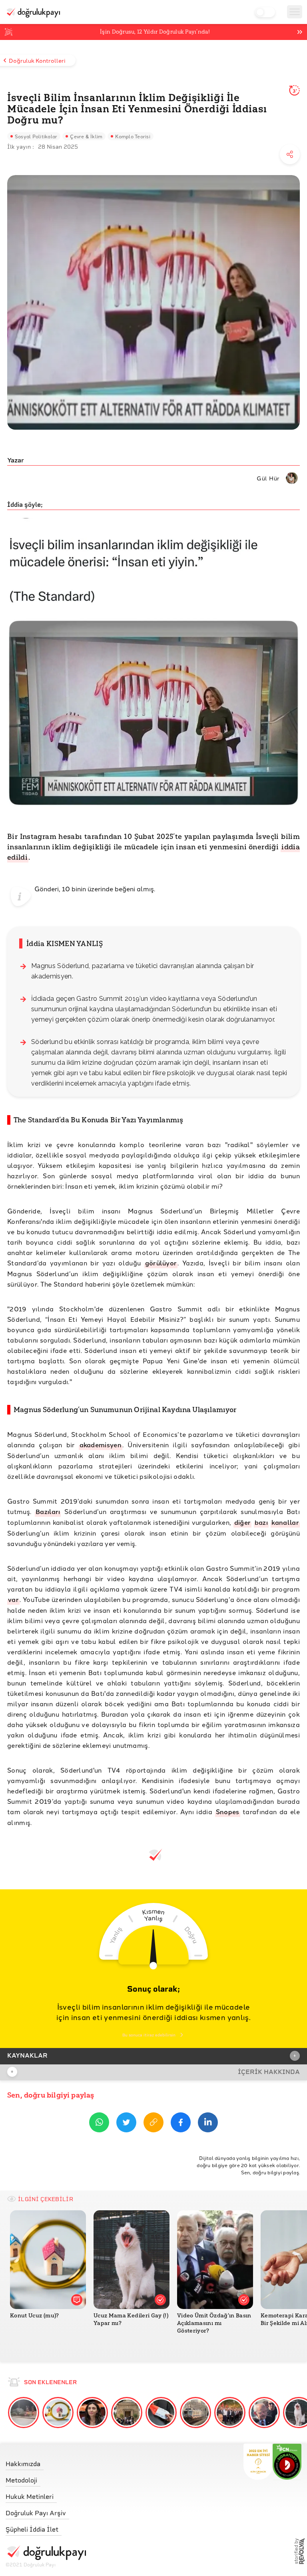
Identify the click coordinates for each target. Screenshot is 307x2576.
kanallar (285, 1522)
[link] (46, 2462)
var (13, 1599)
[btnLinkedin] (208, 2124)
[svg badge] (287, 2462)
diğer (243, 1522)
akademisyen (101, 1445)
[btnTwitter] (126, 2124)
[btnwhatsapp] (99, 2124)
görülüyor (161, 1263)
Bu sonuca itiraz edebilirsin (149, 2035)
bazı (261, 1522)
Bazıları (48, 1511)
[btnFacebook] (181, 2124)
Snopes (228, 1812)
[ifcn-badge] (258, 2462)
